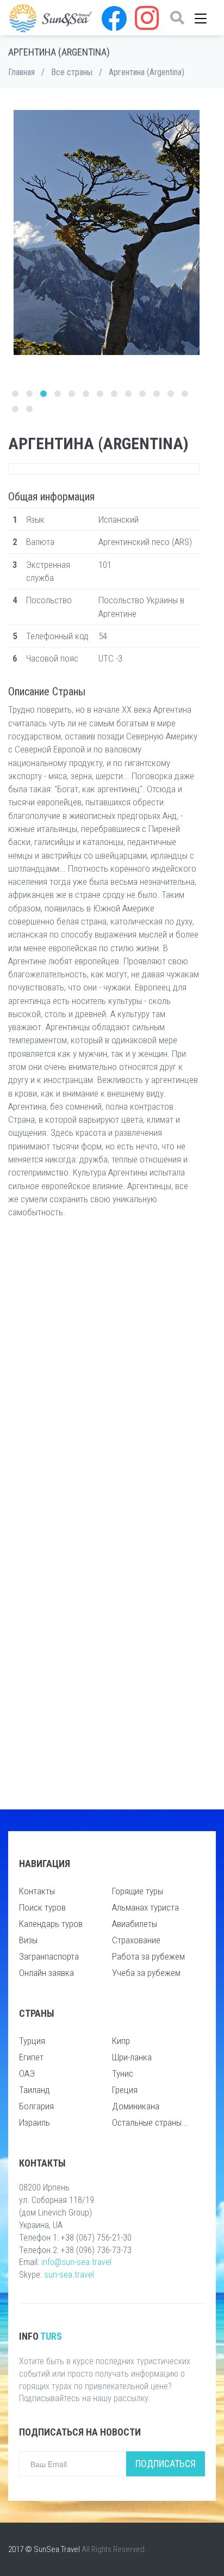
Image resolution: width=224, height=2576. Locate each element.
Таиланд (35, 2090)
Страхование (136, 1940)
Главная (21, 72)
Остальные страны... (150, 2122)
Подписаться (166, 2464)
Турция (32, 2041)
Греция (125, 2090)
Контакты (37, 1891)
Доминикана (136, 2106)
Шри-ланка (132, 2057)
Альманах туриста (145, 1907)
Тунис (123, 2073)
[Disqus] (104, 1371)
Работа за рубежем (148, 1956)
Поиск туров (42, 1907)
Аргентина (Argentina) (147, 72)
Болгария (36, 2106)
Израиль (35, 2122)
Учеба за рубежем (146, 1973)
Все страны (72, 72)
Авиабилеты (135, 1924)
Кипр (121, 2041)
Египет (31, 2057)
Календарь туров (51, 1924)
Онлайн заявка (46, 1973)
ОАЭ (27, 2073)
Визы (28, 1940)
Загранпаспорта (49, 1956)
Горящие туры (138, 1891)
